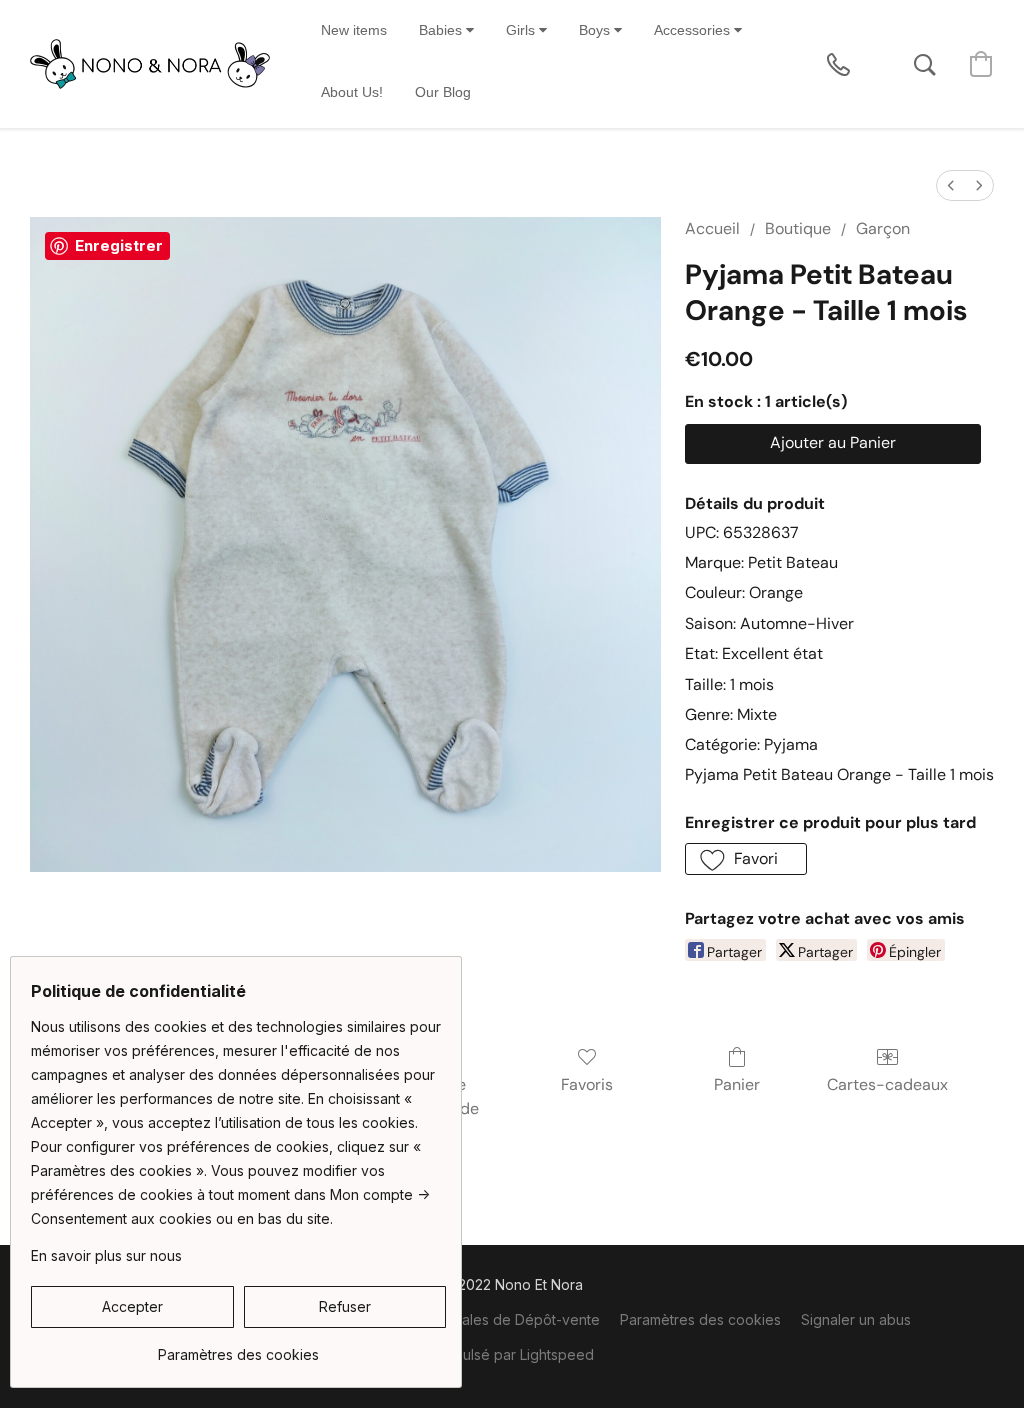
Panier (737, 1084)
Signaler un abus (856, 1319)
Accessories (694, 30)
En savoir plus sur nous (106, 1255)
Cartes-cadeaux (887, 1084)
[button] (150, 64)
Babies (442, 30)
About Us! (352, 92)
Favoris (587, 1084)
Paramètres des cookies (700, 1319)
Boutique (798, 228)
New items (354, 30)
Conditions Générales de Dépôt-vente (473, 1319)
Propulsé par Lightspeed (512, 1354)
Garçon (883, 228)
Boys (596, 30)
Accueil (712, 228)
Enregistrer (119, 245)
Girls (522, 30)
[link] (238, 1347)
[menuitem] (951, 185)
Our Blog (443, 92)
